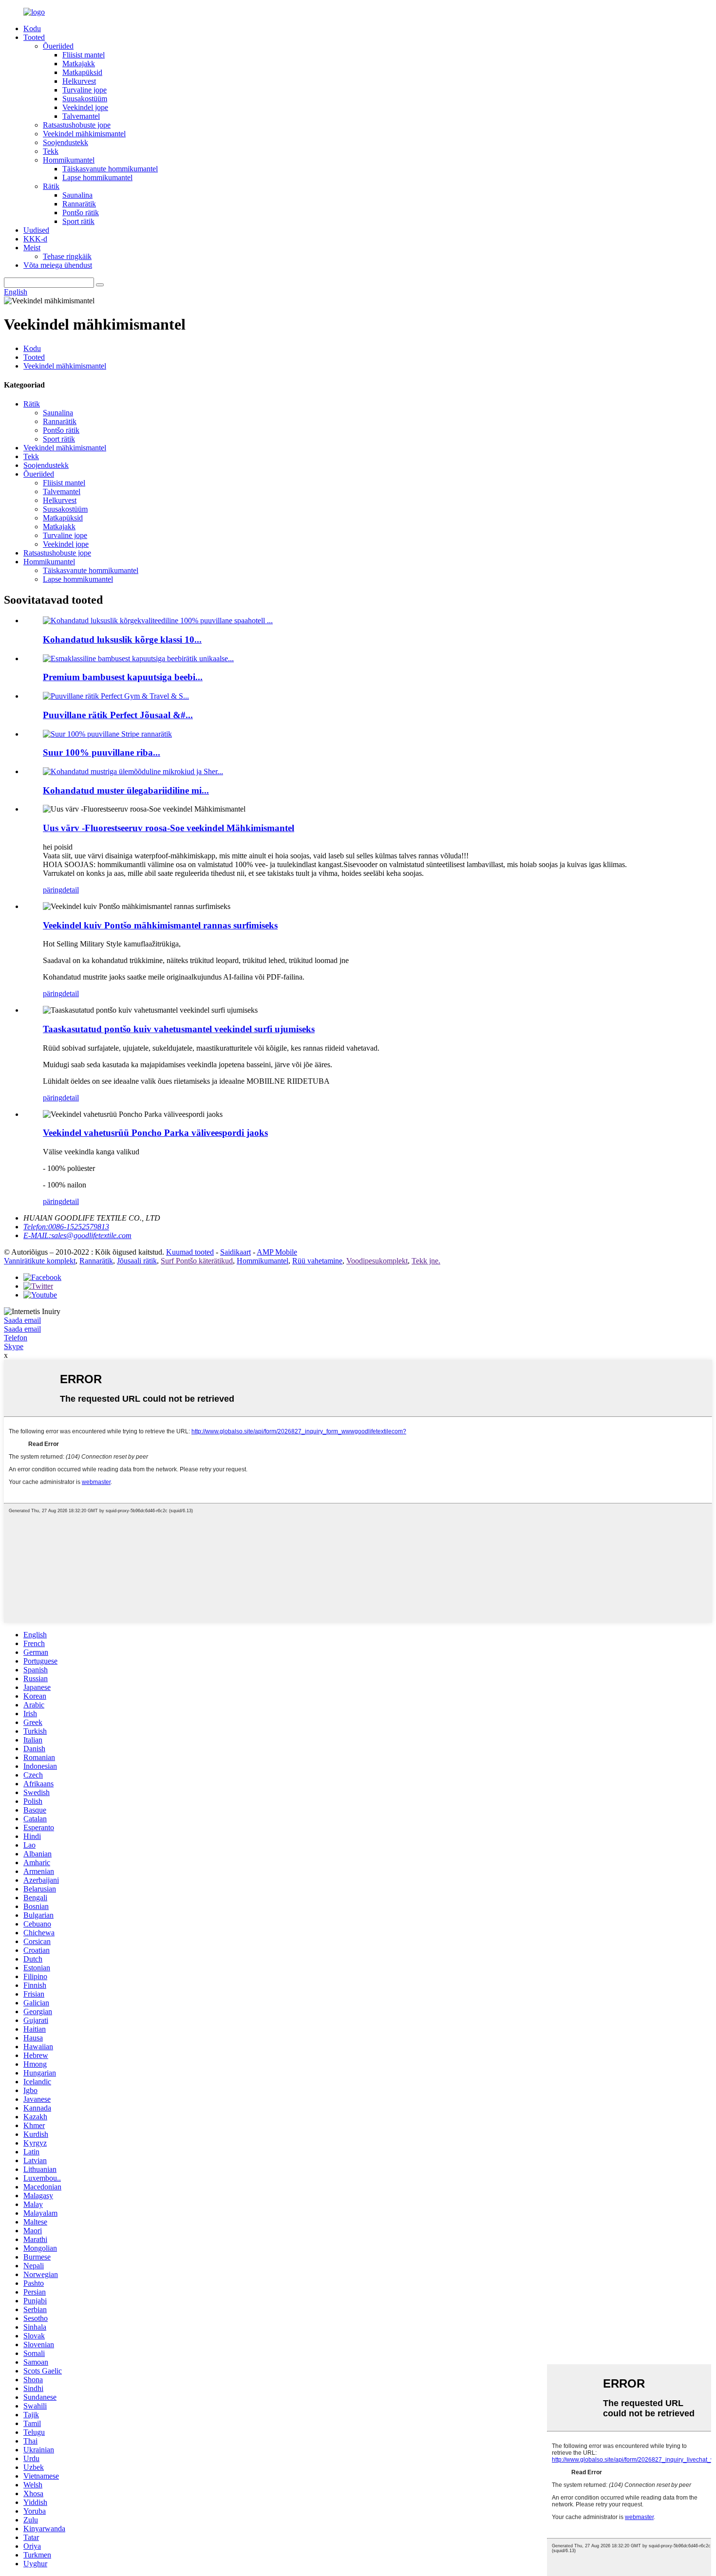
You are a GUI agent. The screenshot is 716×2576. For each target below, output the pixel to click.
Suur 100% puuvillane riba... (102, 752)
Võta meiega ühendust (58, 265)
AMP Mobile (277, 1252)
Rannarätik (79, 204)
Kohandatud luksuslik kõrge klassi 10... (122, 639)
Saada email (22, 1320)
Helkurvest (79, 81)
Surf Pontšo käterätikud (197, 1261)
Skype (14, 1346)
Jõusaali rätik (137, 1261)
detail (71, 890)
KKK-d (35, 239)
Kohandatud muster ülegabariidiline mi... (126, 790)
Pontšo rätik (81, 213)
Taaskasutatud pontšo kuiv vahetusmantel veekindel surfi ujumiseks (179, 1029)
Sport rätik (78, 221)
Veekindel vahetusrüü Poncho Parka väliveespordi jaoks (155, 1133)
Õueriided (58, 46)
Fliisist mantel (84, 55)
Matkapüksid (82, 72)
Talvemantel (81, 116)
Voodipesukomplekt (377, 1261)
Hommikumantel (69, 160)
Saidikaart (236, 1252)
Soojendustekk (66, 142)
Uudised (36, 230)
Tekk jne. (426, 1261)
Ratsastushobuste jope (77, 125)
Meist (32, 248)
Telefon (16, 1338)
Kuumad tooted (190, 1252)
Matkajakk (79, 64)
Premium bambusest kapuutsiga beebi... (123, 677)
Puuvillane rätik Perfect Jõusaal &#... (118, 715)
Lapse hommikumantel (97, 177)
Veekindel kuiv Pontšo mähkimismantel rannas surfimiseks (160, 925)
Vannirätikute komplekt (40, 1261)
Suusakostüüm (85, 99)
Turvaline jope (85, 90)
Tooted (34, 37)
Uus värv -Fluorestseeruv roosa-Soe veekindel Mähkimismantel (169, 828)
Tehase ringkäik (67, 256)
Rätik (51, 186)
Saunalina (77, 195)
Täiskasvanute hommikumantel (110, 169)
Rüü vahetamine (317, 1261)
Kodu (32, 28)
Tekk (51, 151)
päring (53, 890)
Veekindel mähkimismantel (84, 134)
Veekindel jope (85, 107)
